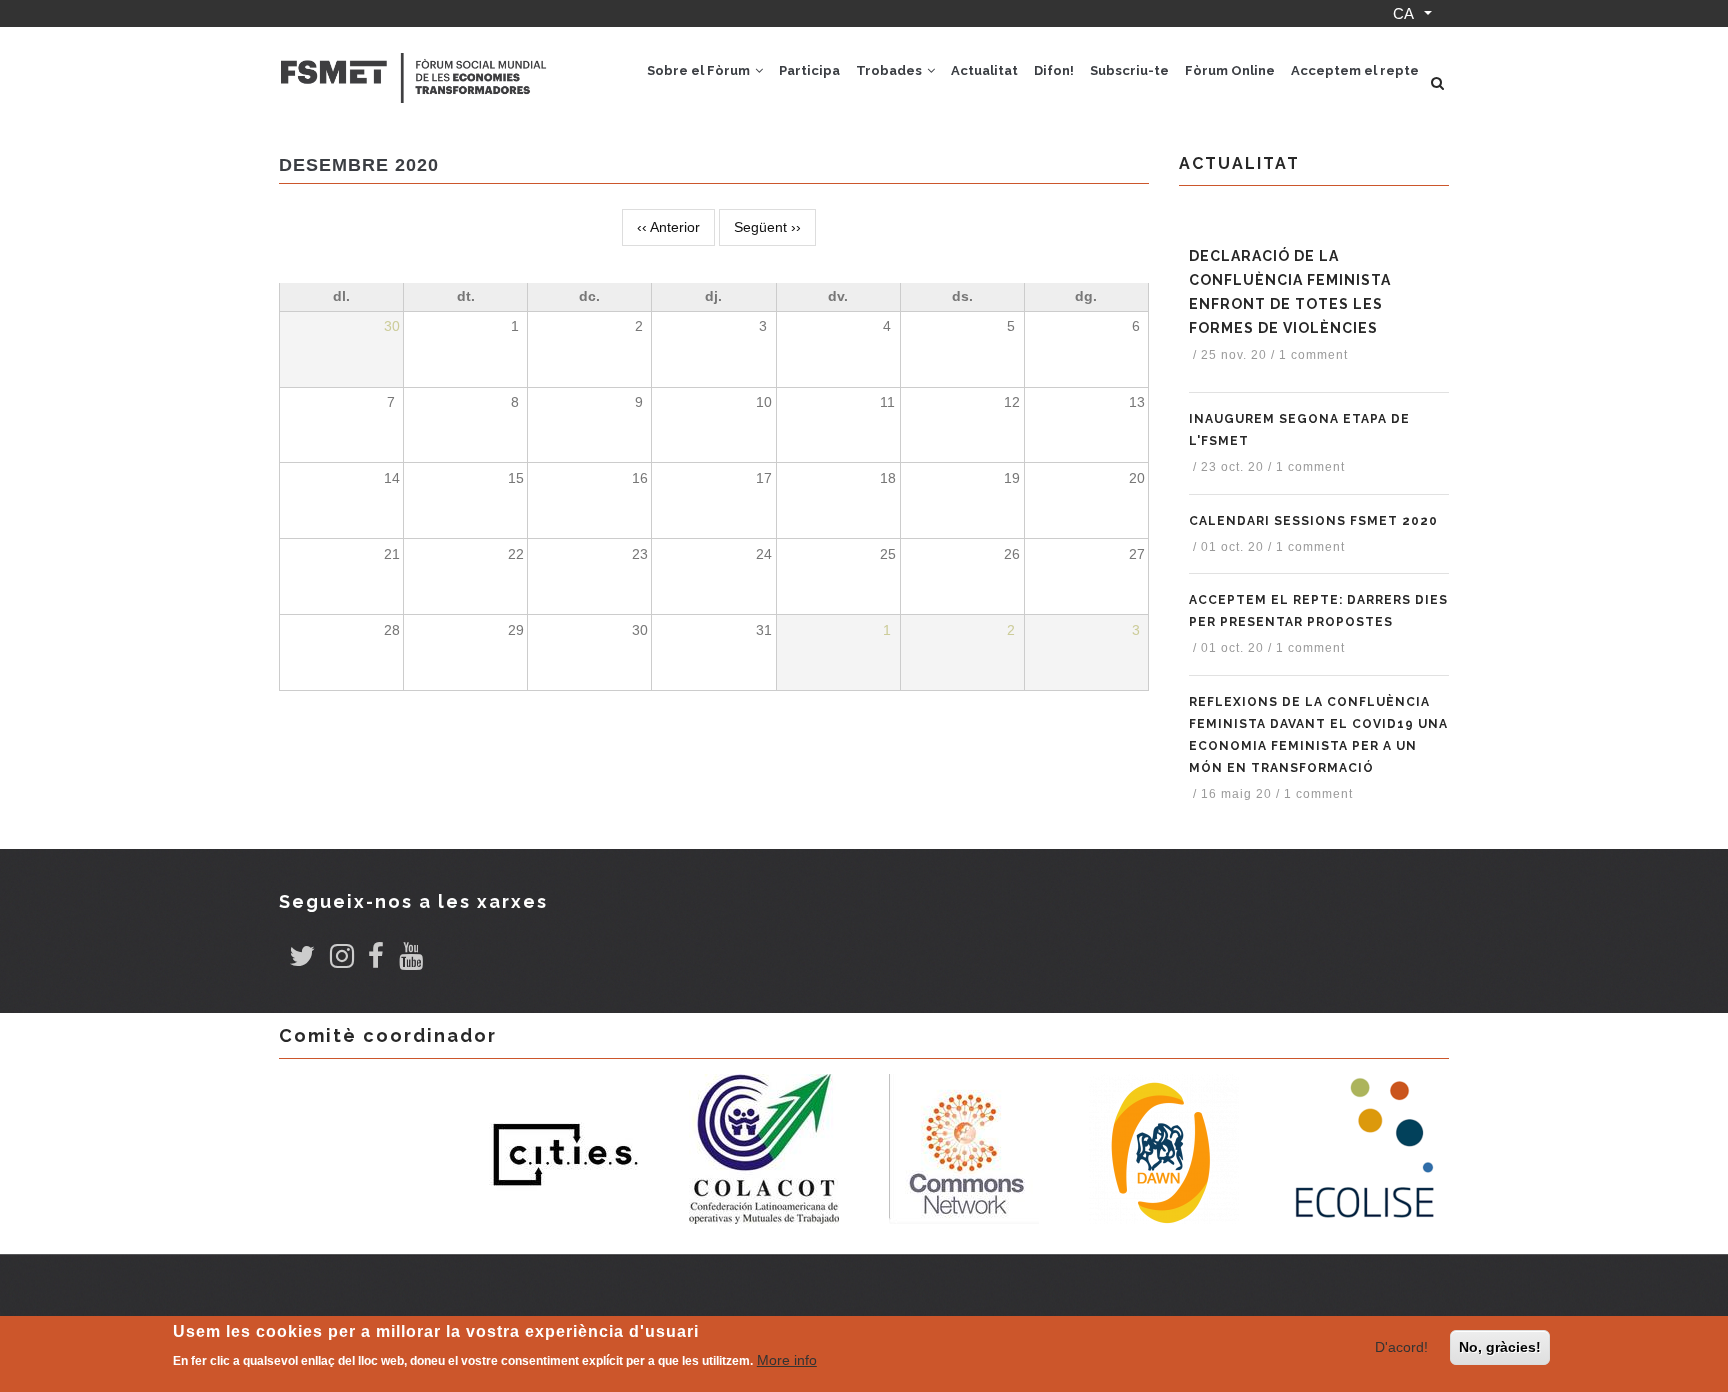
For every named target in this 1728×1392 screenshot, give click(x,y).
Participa (809, 70)
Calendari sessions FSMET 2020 (1313, 521)
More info (787, 1360)
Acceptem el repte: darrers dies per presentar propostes (1318, 611)
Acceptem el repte (1355, 70)
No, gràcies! (1500, 1347)
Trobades (890, 70)
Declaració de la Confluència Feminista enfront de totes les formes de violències (1290, 292)
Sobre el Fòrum (700, 70)
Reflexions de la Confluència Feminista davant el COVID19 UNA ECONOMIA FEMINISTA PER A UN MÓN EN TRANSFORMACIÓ (1318, 735)
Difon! (1054, 70)
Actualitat (984, 70)
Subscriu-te (1129, 70)
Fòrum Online (1230, 70)
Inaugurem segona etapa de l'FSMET (1299, 430)
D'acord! (1401, 1347)
